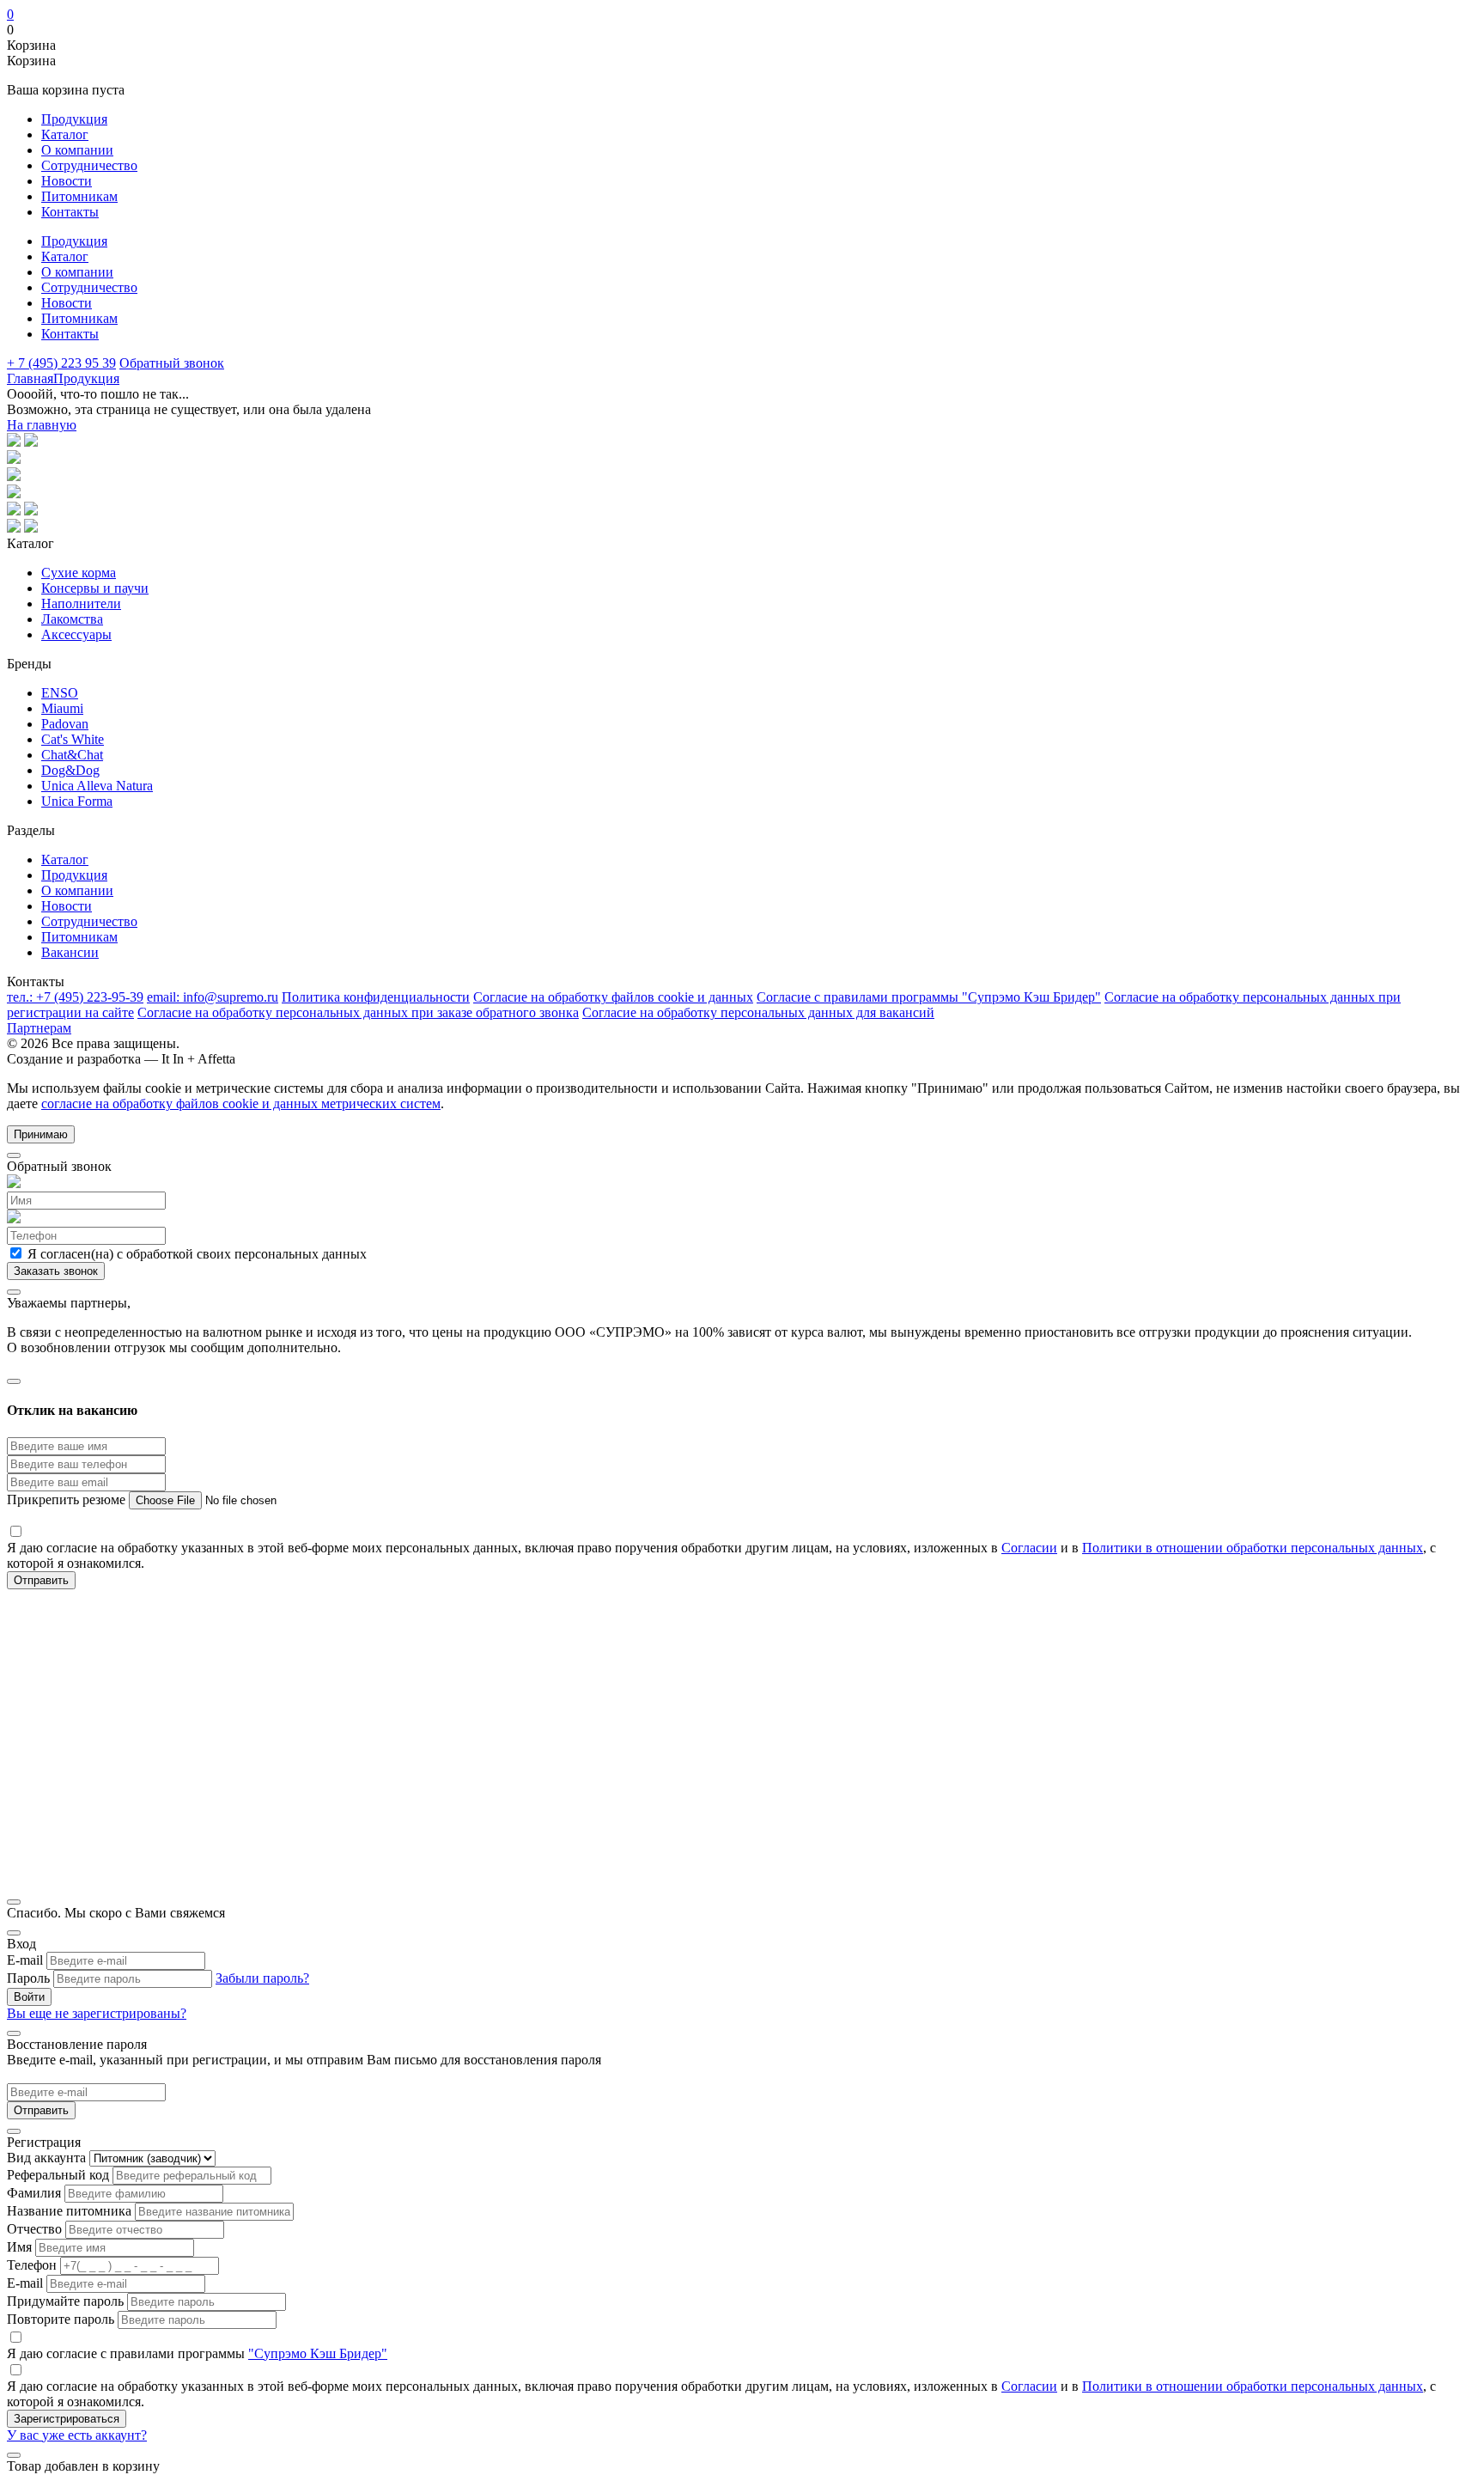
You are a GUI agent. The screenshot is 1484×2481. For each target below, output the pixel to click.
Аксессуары (76, 634)
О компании (77, 150)
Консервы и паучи (95, 588)
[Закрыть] (14, 1155)
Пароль (28, 1978)
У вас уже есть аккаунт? (77, 2435)
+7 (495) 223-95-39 (75, 997)
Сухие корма (79, 573)
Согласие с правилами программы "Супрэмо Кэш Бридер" (929, 997)
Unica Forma (77, 801)
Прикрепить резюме (68, 1500)
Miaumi (62, 708)
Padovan (65, 724)
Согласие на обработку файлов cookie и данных (613, 997)
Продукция (74, 119)
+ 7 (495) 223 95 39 (61, 363)
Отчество (34, 2229)
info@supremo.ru (213, 997)
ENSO (60, 693)
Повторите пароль (61, 2319)
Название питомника (69, 2211)
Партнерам (39, 1028)
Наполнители (81, 603)
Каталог (65, 134)
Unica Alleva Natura (97, 786)
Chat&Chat (72, 755)
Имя (19, 2247)
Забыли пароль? (262, 1978)
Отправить (41, 2110)
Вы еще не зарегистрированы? (97, 2013)
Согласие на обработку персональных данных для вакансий (758, 1012)
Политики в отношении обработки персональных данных (1253, 1548)
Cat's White (73, 739)
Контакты (70, 212)
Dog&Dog (70, 770)
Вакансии (70, 952)
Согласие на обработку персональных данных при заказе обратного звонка (358, 1012)
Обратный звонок (172, 363)
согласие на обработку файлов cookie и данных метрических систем (241, 1103)
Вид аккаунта (46, 2158)
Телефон (32, 2265)
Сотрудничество (89, 165)
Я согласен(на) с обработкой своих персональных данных (195, 1254)
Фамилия (34, 2193)
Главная (30, 378)
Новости (67, 181)
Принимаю (41, 1134)
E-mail (25, 1960)
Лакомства (72, 619)
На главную (42, 425)
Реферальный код (58, 2175)
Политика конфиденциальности (376, 997)
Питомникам (79, 196)
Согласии (1029, 1548)
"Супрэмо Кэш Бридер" (318, 2353)
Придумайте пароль (65, 2301)
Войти (29, 1997)
